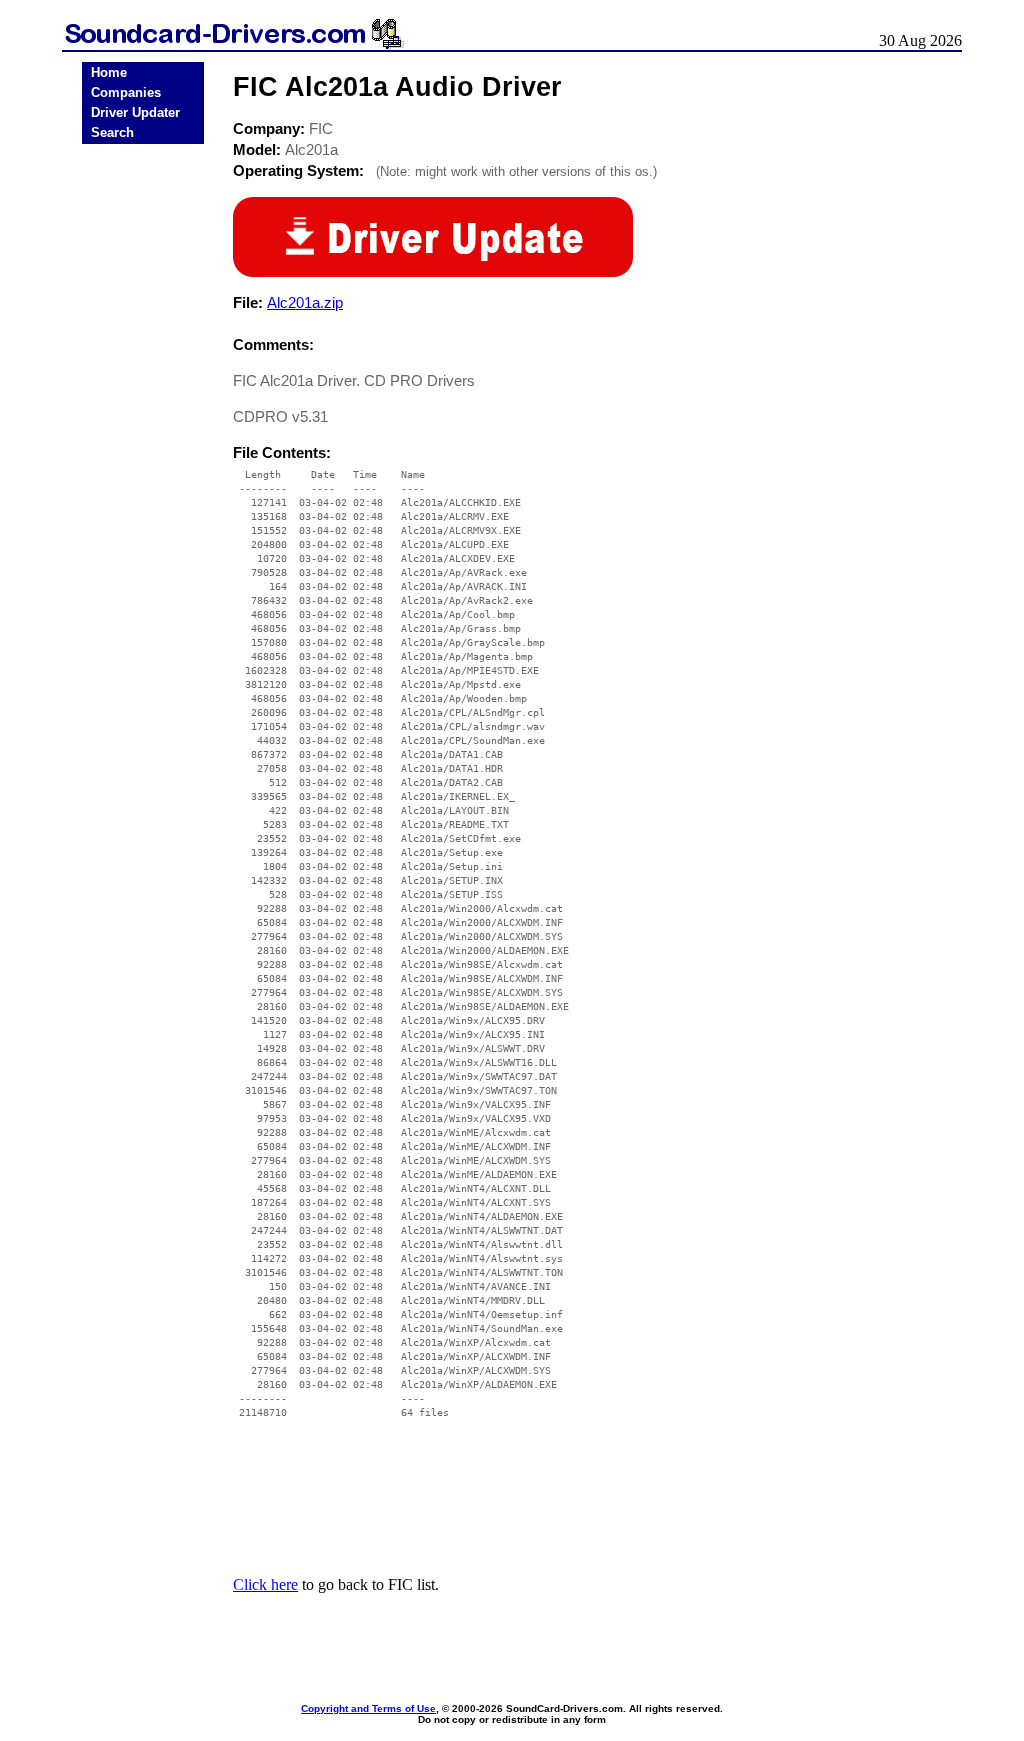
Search (112, 132)
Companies (126, 92)
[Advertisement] (143, 462)
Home (109, 72)
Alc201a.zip (305, 302)
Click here (265, 1584)
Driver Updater (135, 112)
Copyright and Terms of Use (368, 1708)
